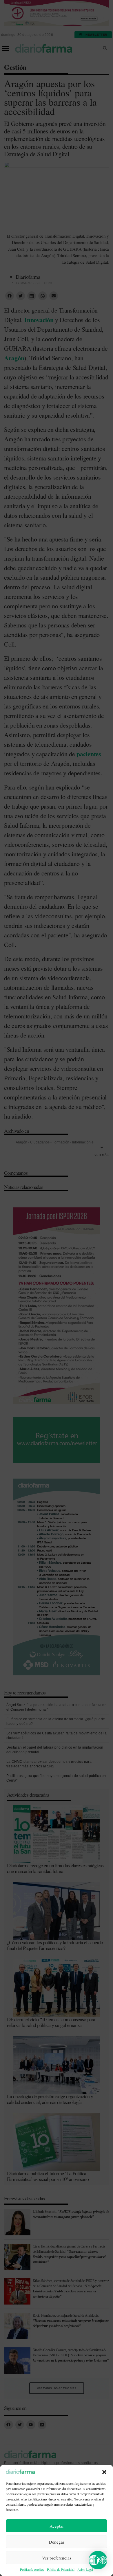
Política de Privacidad (61, 2569)
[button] (104, 2472)
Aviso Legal (85, 2569)
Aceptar (57, 2526)
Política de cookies (32, 2569)
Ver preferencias (57, 2558)
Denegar (57, 2542)
